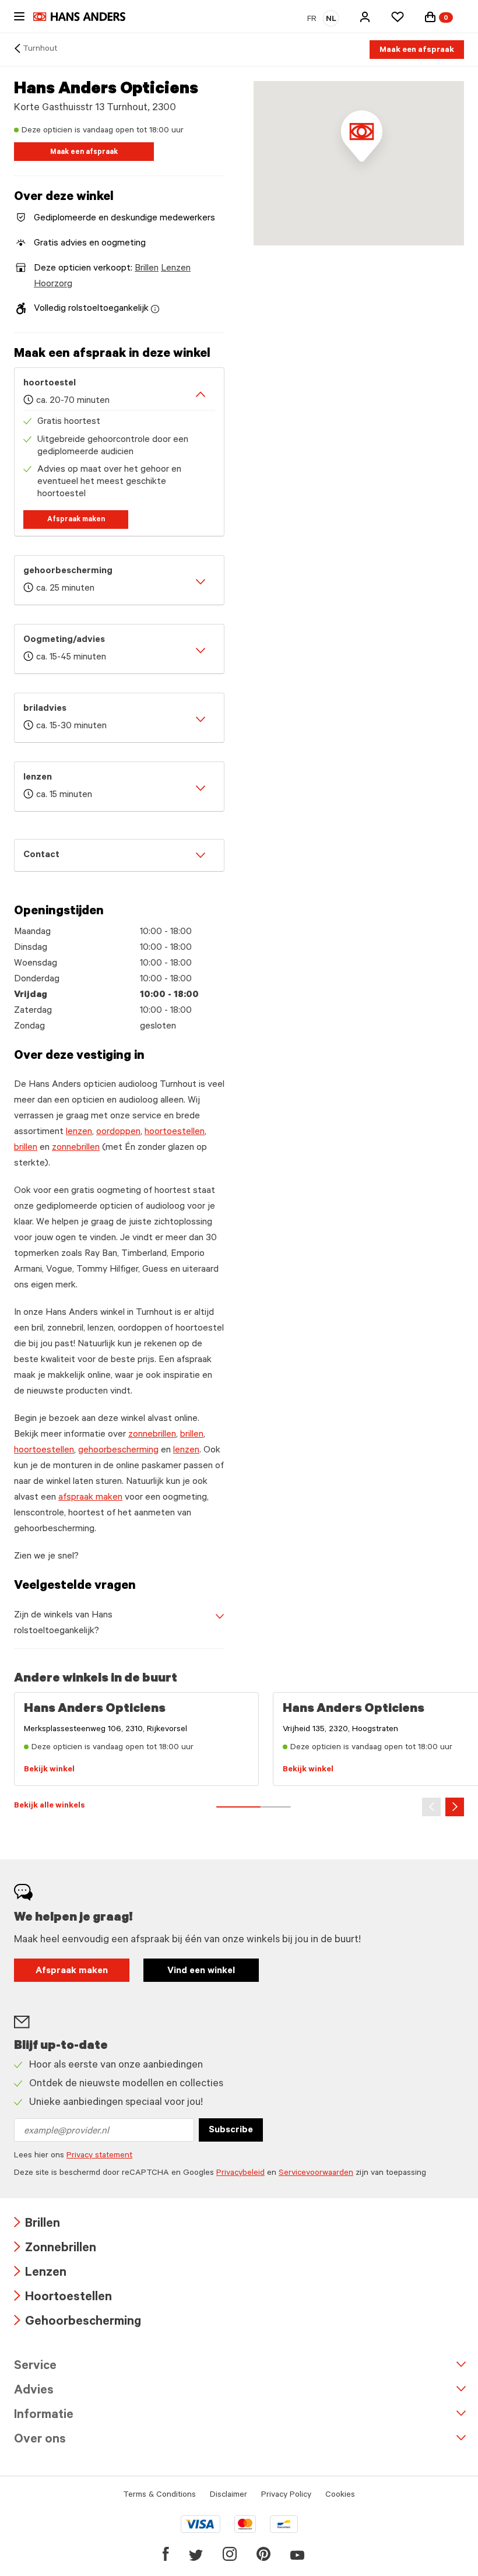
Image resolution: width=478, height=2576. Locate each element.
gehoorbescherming (118, 1451)
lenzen (79, 1132)
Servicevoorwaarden (316, 2174)
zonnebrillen (76, 1148)
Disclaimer (229, 2496)
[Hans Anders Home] (85, 17)
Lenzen (176, 269)
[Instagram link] (230, 2554)
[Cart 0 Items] (430, 17)
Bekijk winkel (49, 1770)
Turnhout (40, 50)
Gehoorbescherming (78, 2323)
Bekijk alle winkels (50, 1806)
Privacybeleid (240, 2174)
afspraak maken (90, 1498)
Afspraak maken (76, 520)
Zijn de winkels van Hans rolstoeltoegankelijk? (63, 1624)
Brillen (147, 269)
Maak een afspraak (417, 51)
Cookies (340, 2496)
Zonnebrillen (55, 2249)
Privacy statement (99, 2156)
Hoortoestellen (63, 2298)
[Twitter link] (196, 2554)
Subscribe (231, 2131)
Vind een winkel (201, 1971)
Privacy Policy (286, 2496)
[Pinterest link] (263, 2554)
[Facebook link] (166, 2554)
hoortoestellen (175, 1132)
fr (312, 20)
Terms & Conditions (159, 2496)
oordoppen (118, 1132)
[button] (365, 17)
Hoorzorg (53, 285)
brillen (26, 1148)
